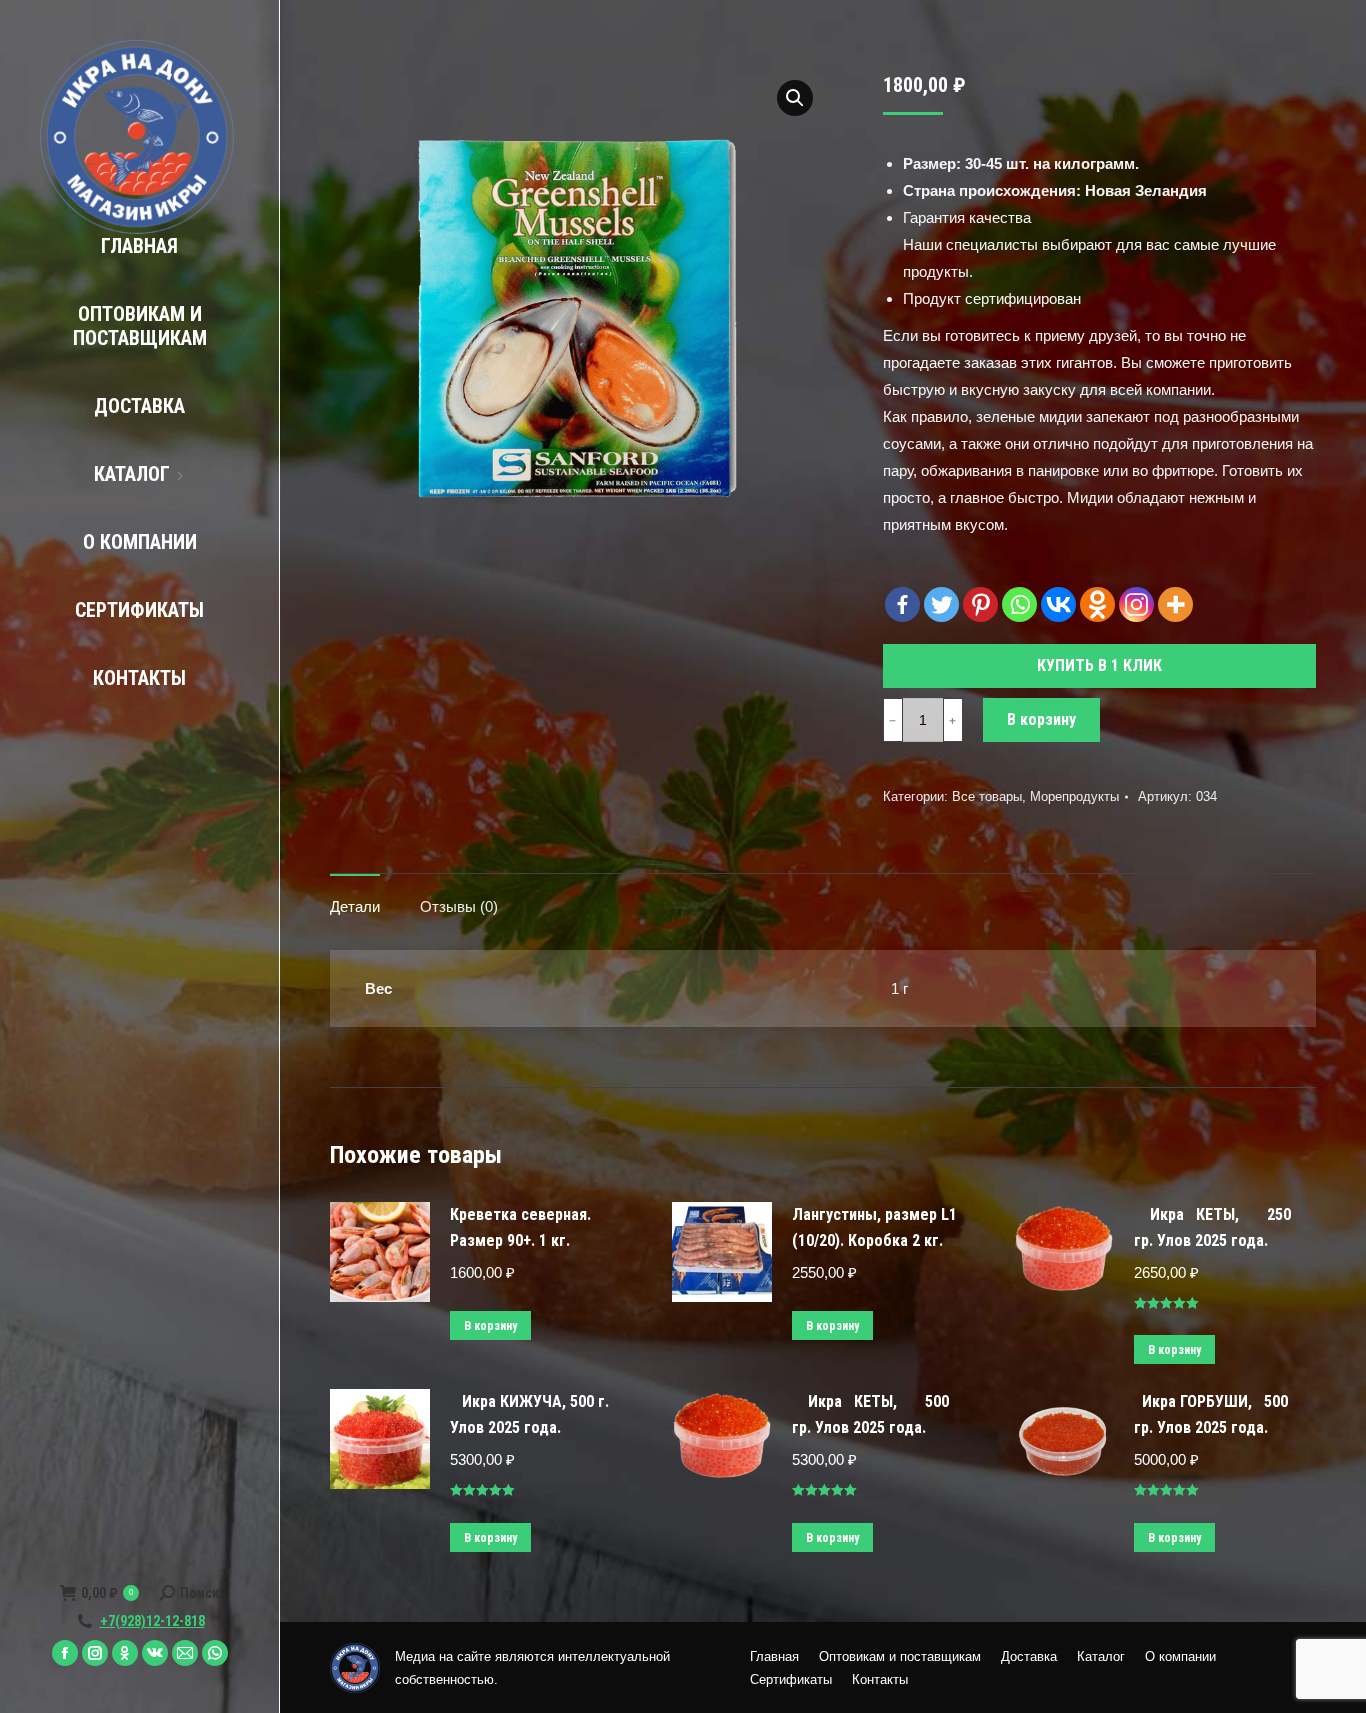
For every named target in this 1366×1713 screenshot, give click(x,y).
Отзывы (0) (459, 906)
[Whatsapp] (1019, 604)
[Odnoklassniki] (1097, 604)
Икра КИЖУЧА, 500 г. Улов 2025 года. (529, 1414)
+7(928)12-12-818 (152, 1621)
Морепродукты (1074, 796)
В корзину (1041, 719)
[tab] (355, 896)
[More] (1175, 604)
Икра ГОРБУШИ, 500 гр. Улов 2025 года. (1211, 1414)
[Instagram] (1136, 604)
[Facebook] (902, 604)
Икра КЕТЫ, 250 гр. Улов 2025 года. (1212, 1227)
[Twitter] (941, 604)
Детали (355, 906)
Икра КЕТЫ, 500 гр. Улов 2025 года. (870, 1414)
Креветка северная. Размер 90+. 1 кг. (520, 1227)
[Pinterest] (980, 604)
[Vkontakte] (1058, 604)
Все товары (987, 796)
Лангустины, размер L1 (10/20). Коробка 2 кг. (874, 1227)
